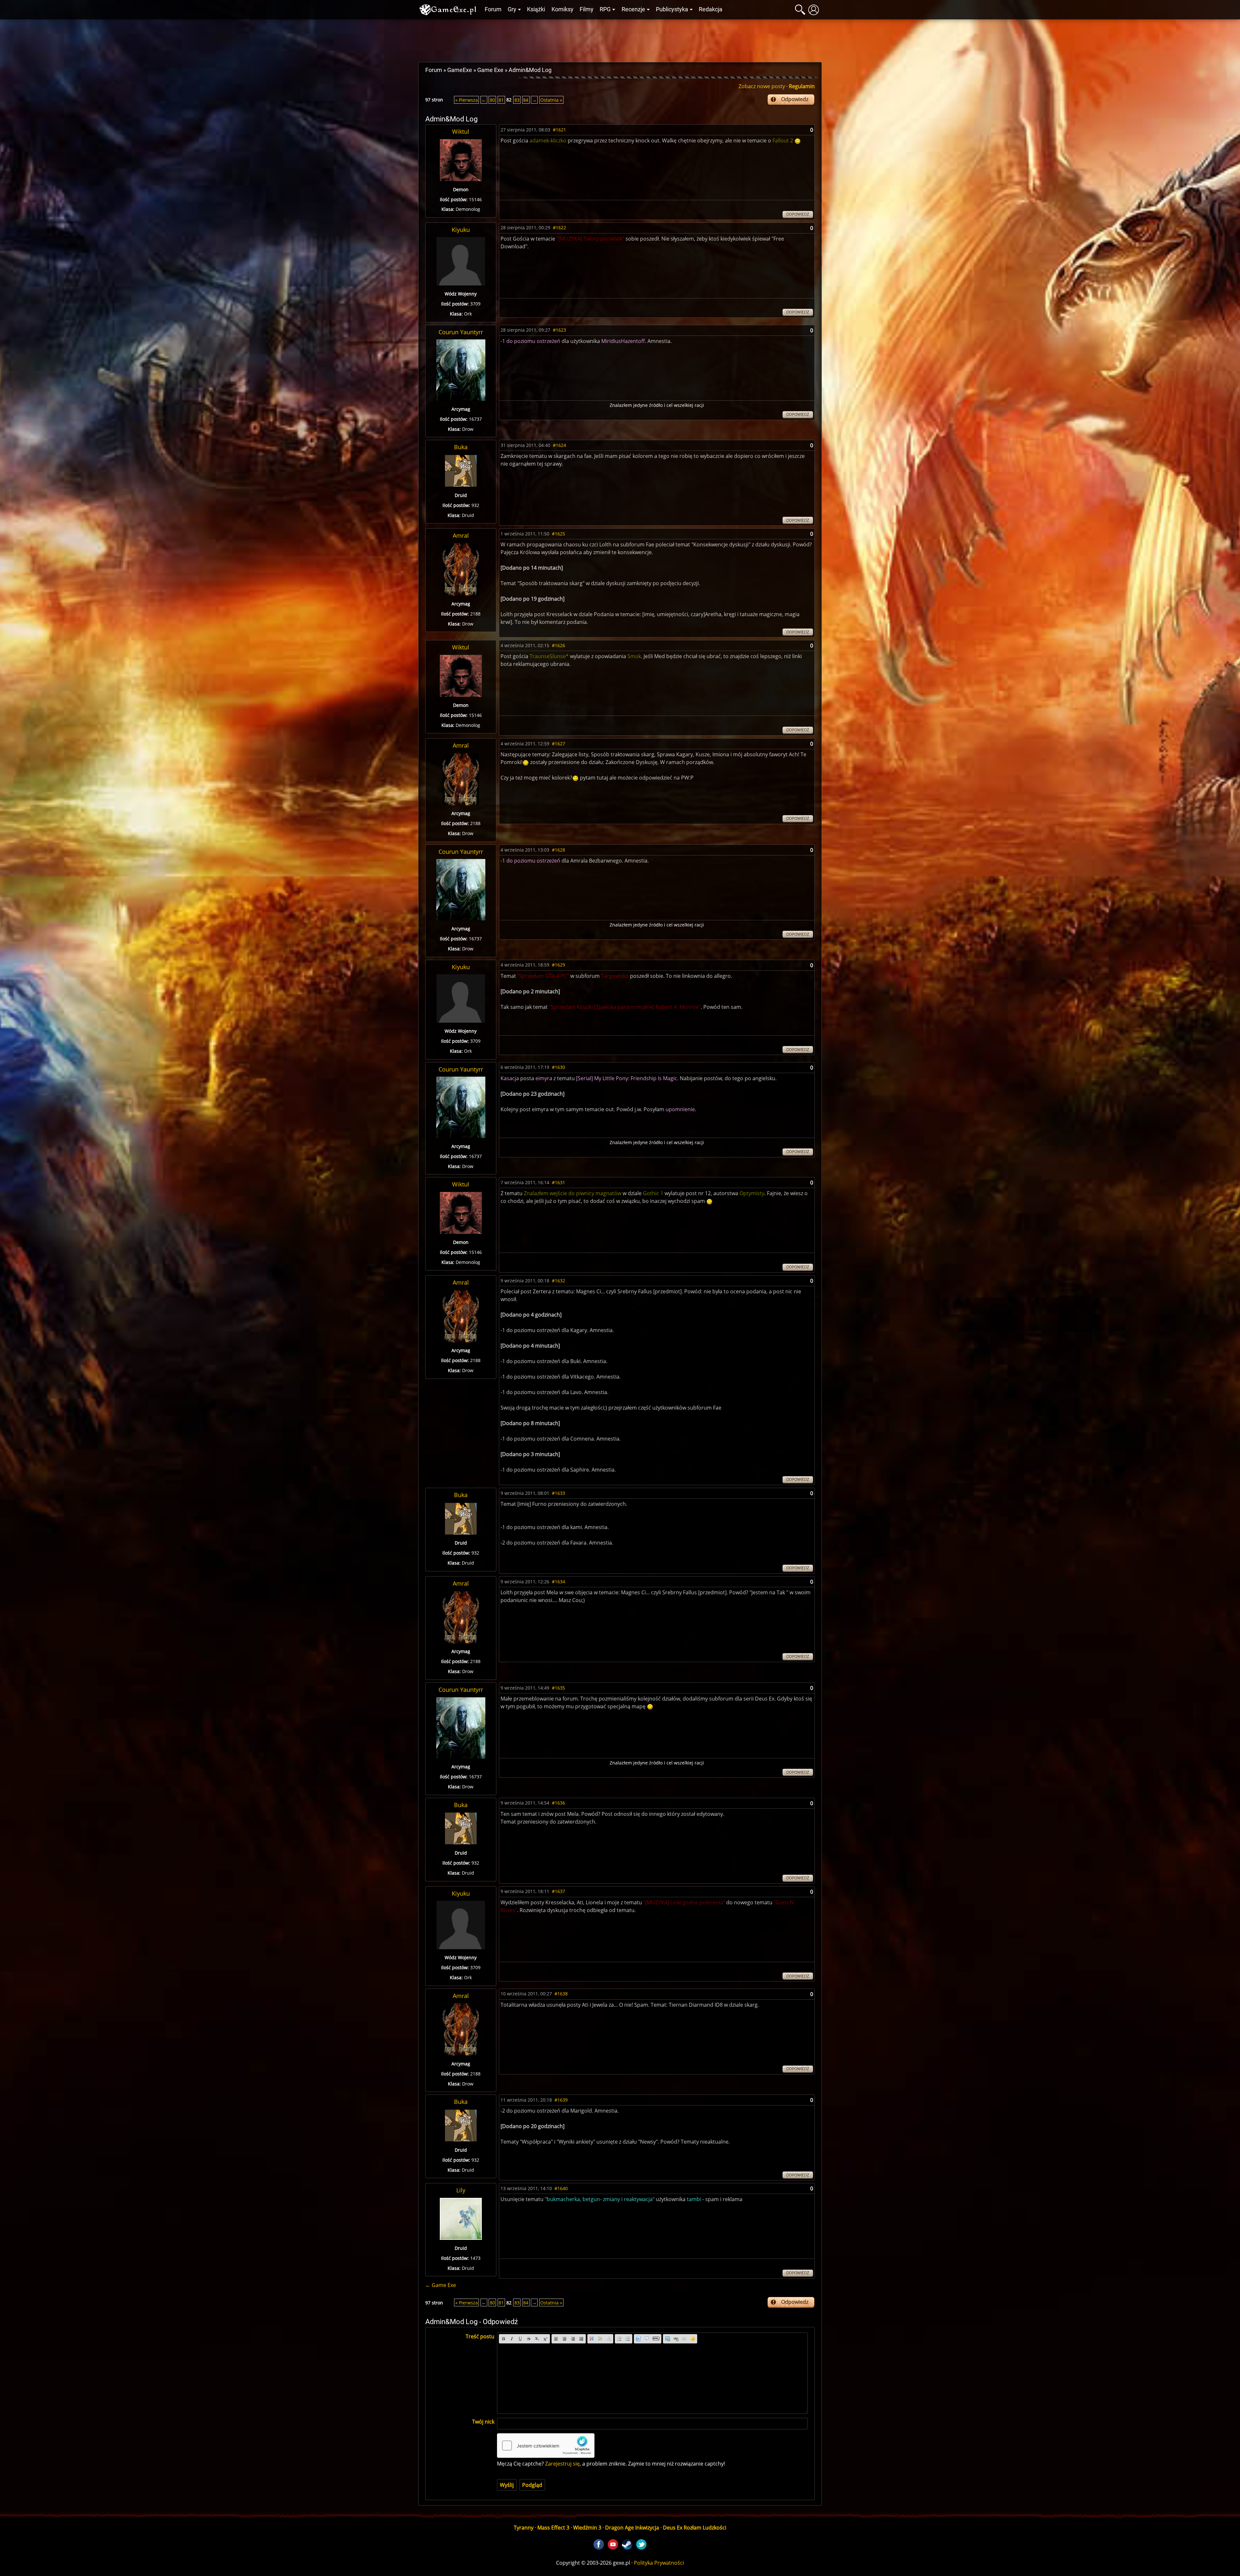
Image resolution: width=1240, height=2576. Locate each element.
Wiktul (461, 131)
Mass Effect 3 (553, 2528)
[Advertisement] (620, 39)
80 (492, 100)
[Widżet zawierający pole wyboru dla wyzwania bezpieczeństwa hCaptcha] (546, 2446)
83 (517, 100)
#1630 (558, 1067)
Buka (461, 447)
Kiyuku (461, 230)
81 (501, 100)
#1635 (558, 1688)
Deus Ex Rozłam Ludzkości (695, 2528)
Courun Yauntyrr (461, 332)
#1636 (558, 1803)
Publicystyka (672, 9)
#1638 (561, 1994)
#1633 (558, 1493)
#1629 (558, 965)
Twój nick (483, 2422)
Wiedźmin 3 (587, 2528)
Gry (512, 9)
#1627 (558, 744)
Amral (461, 535)
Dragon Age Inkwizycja (632, 2528)
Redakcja (711, 9)
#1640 (561, 2188)
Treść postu (480, 2336)
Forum (493, 9)
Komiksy (563, 9)
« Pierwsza (467, 100)
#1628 (558, 850)
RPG (605, 9)
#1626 (558, 645)
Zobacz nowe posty (762, 86)
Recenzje (633, 9)
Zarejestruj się (562, 2464)
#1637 (558, 1891)
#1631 (558, 1182)
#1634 (558, 1582)
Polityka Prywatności (659, 2563)
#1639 (561, 2100)
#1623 (559, 330)
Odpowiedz (795, 99)
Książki (536, 9)
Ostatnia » (551, 100)
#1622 (559, 228)
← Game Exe (441, 2285)
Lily (461, 2190)
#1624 (559, 445)
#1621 (559, 130)
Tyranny (524, 2528)
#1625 (558, 534)
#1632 (558, 1281)
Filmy (587, 9)
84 (526, 100)
